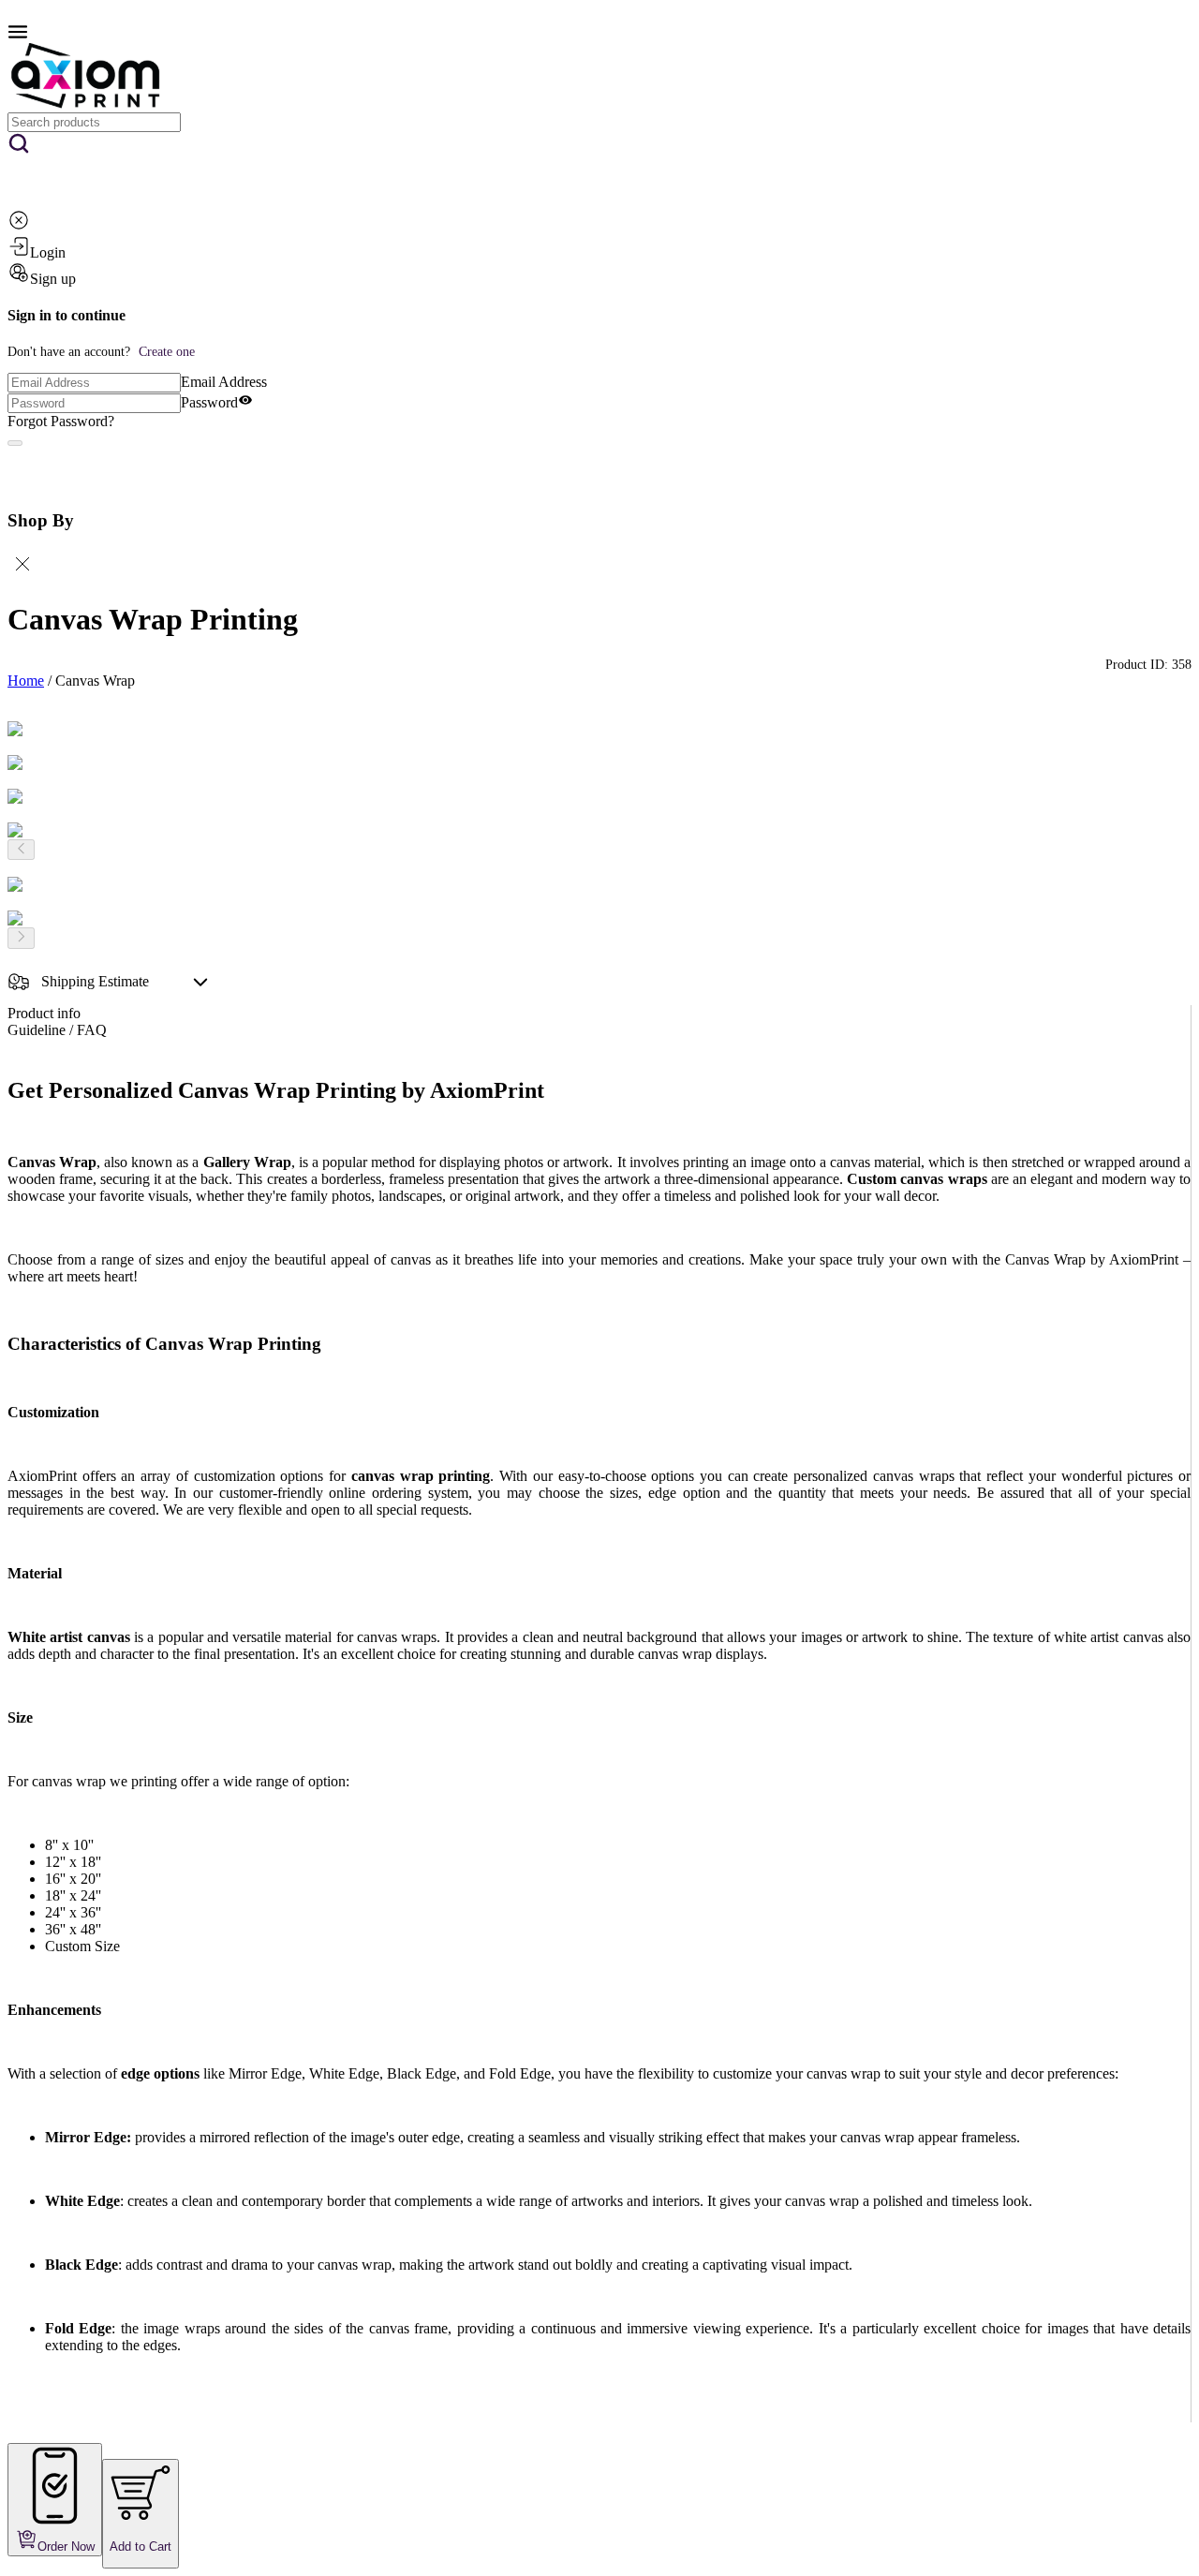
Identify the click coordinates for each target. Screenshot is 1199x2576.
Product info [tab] (44, 1013)
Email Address (224, 382)
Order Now (66, 2546)
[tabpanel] (599, 1751)
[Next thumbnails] (21, 938)
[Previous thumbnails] (21, 850)
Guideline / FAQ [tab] (57, 1030)
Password (209, 402)
